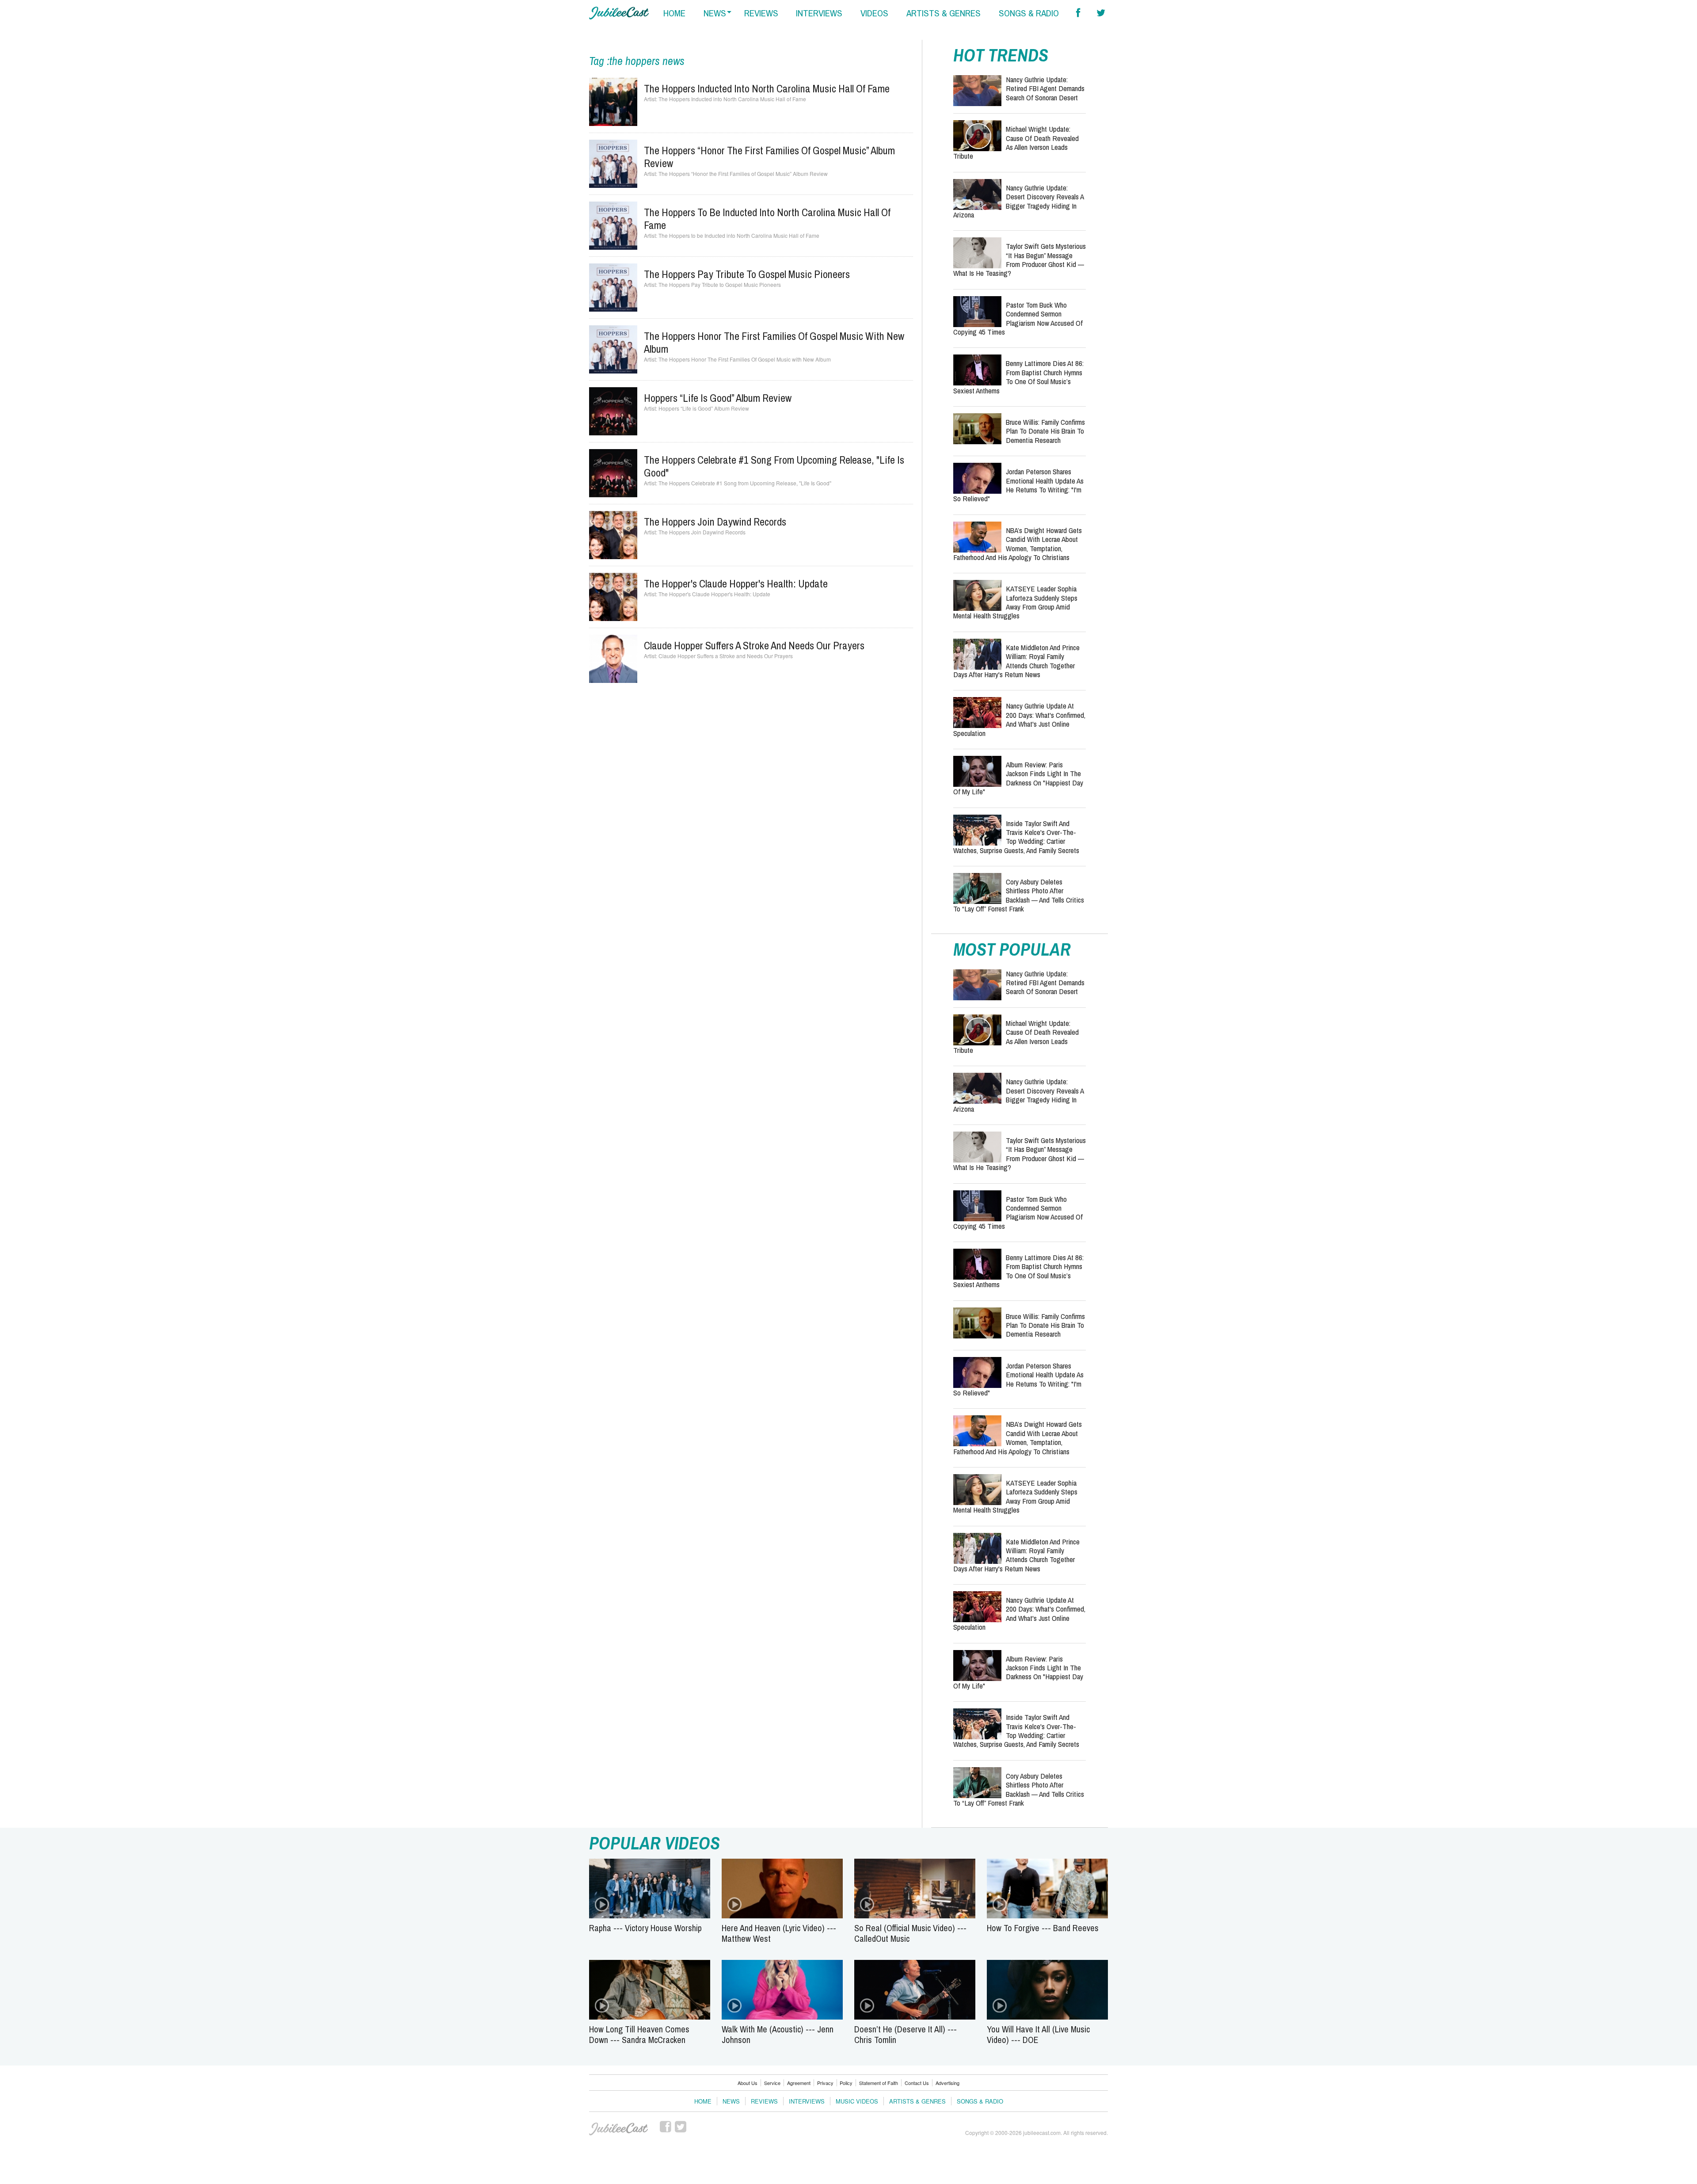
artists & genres (944, 13)
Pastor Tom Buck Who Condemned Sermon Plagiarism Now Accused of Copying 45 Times (1018, 318)
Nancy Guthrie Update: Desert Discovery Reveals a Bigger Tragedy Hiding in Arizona (1018, 201)
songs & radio (1029, 13)
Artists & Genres (917, 2101)
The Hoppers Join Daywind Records (715, 522)
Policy (846, 2083)
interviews (819, 13)
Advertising (947, 2083)
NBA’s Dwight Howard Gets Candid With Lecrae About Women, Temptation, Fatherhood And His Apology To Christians (1018, 544)
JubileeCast (619, 2129)
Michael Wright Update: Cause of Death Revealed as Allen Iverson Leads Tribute (1016, 142)
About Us (748, 2083)
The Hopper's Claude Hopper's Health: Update (736, 583)
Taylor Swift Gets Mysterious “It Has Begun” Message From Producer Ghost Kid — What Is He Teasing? (1020, 259)
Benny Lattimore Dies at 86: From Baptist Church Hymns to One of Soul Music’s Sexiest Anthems (1018, 377)
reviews (761, 13)
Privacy (825, 2083)
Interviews (807, 2101)
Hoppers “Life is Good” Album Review (718, 398)
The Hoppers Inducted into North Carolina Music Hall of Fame (767, 88)
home (674, 13)
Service (772, 2083)
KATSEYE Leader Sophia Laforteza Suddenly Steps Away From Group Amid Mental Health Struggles (1015, 602)
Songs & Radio (980, 2101)
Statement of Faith (879, 2083)
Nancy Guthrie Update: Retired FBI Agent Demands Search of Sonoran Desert (1045, 88)
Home (703, 2101)
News (731, 2101)
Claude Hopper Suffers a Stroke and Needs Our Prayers (754, 645)
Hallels (619, 13)
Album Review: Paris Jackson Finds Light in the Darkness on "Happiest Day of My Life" (1018, 778)
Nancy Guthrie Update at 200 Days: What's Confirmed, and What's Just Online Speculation (1019, 719)
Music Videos (857, 2101)
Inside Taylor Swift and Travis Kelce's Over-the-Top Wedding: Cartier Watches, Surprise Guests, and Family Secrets (1016, 837)
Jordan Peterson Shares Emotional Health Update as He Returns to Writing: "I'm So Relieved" (1018, 485)
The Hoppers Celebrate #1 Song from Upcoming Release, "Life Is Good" (774, 466)
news (715, 13)
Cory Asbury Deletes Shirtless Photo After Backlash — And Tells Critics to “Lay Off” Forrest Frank (1019, 895)
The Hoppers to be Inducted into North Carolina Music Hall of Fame (767, 219)
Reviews (764, 2101)
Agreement (799, 2083)
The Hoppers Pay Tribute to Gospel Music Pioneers (747, 274)
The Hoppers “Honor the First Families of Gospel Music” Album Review (769, 157)
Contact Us (917, 2083)
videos (874, 13)
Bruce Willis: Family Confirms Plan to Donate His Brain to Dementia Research (1045, 431)
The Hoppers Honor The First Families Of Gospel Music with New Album (774, 342)
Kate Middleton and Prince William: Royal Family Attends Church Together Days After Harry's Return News (1016, 661)
